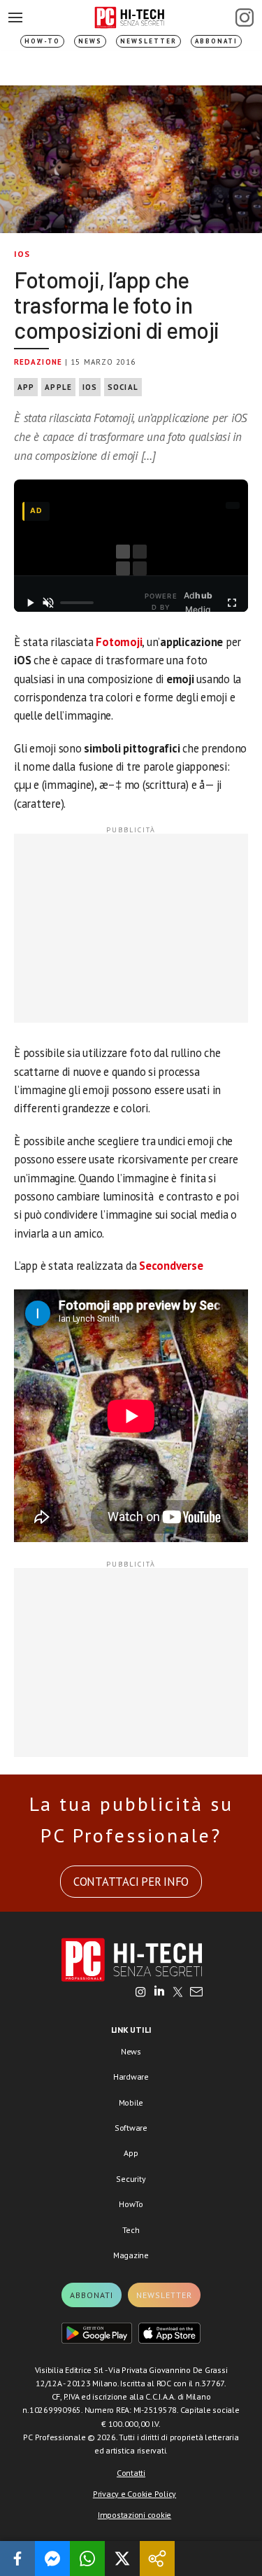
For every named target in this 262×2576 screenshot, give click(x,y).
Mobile (131, 2102)
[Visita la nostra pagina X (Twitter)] (178, 1993)
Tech (131, 2230)
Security (131, 2179)
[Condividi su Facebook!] (17, 2558)
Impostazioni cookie (134, 2515)
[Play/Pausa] (30, 603)
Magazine (131, 2255)
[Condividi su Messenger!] (52, 2558)
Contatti (131, 2473)
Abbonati (216, 41)
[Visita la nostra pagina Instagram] (141, 1993)
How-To (42, 41)
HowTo (131, 2204)
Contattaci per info (131, 1882)
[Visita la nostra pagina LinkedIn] (159, 1993)
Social (123, 387)
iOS (22, 254)
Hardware (131, 2077)
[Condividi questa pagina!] (157, 2558)
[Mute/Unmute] (48, 603)
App (26, 387)
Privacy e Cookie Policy (134, 2494)
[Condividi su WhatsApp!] (87, 2558)
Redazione (38, 362)
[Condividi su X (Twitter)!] (122, 2558)
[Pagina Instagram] (245, 17)
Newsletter (148, 41)
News (90, 41)
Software (131, 2128)
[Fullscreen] (232, 603)
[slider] (77, 603)
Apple (58, 387)
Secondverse (171, 1266)
